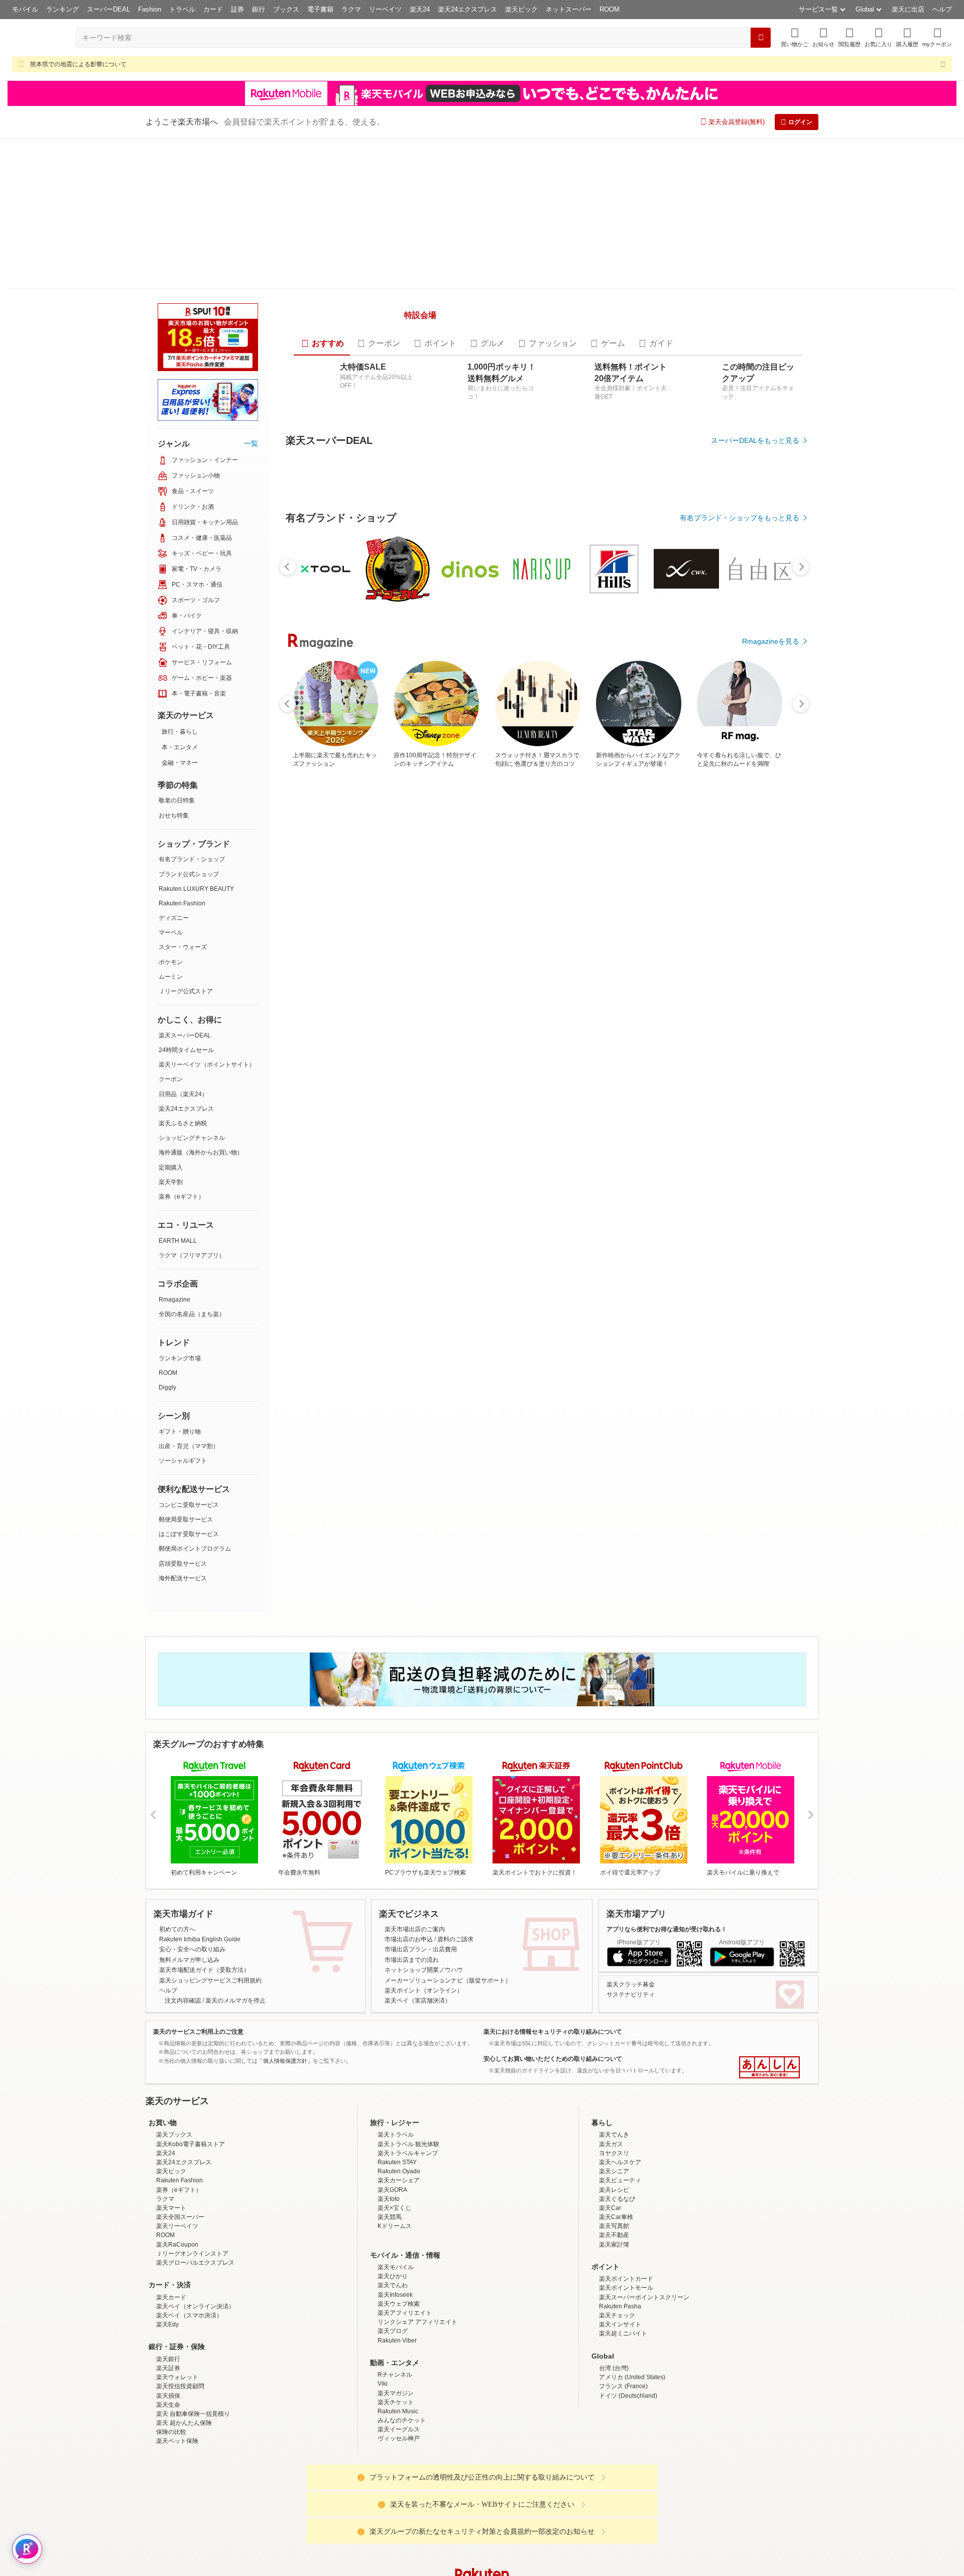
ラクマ (351, 9)
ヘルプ (942, 9)
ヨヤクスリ (614, 2038)
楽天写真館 (614, 2112)
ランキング (63, 9)
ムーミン (171, 826)
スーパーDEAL (108, 9)
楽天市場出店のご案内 (415, 1814)
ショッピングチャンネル (192, 987)
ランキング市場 (180, 1207)
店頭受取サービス (183, 1413)
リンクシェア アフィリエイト (417, 2207)
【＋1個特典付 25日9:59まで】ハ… (710, 975)
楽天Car (610, 2093)
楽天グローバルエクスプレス (195, 2148)
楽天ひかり (393, 2162)
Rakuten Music (398, 2296)
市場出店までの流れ (412, 1845)
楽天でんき (614, 2020)
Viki (383, 2269)
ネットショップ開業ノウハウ (424, 1855)
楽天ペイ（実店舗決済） (418, 1886)
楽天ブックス (174, 2020)
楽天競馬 (390, 2102)
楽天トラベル (396, 2020)
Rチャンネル (395, 2260)
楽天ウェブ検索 (399, 2189)
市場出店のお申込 (409, 1824)
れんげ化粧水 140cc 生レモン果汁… (597, 975)
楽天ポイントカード (626, 2164)
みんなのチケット (402, 2305)
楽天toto (389, 2084)
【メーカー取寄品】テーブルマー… (765, 975)
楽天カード (171, 2182)
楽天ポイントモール (626, 2173)
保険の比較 (171, 2317)
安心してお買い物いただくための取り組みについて (553, 1944)
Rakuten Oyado (399, 2057)
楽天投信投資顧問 (180, 2272)
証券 (237, 9)
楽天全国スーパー (180, 2102)
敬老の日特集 (177, 649)
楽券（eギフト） (182, 1045)
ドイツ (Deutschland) (628, 2281)
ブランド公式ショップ (189, 723)
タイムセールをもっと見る (757, 1038)
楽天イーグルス (399, 2315)
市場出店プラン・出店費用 (421, 1835)
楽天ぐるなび (617, 2084)
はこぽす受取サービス (189, 1383)
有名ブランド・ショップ (192, 708)
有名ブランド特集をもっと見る (750, 1194)
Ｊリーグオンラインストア (192, 2139)
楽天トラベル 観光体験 (408, 2029)
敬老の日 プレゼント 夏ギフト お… (317, 975)
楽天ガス (611, 2029)
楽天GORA (392, 2075)
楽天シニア (614, 2057)
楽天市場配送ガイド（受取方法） (204, 1855)
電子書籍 (320, 9)
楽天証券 (168, 2253)
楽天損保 (168, 2281)
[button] (823, 37)
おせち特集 (174, 664)
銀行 (259, 9)
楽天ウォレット (177, 2262)
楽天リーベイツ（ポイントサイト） (207, 913)
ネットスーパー (569, 9)
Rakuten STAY (397, 2047)
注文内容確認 (183, 1886)
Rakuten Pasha (620, 2191)
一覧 (251, 292)
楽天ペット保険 (177, 2326)
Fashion (150, 9)
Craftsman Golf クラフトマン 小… (652, 975)
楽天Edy (167, 2210)
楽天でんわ (393, 2171)
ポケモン (171, 811)
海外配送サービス (183, 1427)
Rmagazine (174, 1148)
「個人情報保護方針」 (285, 1946)
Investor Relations (427, 2540)
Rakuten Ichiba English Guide (200, 1824)
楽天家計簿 (614, 2130)
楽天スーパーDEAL (185, 884)
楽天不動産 (614, 2121)
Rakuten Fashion (182, 752)
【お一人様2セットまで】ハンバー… (486, 975)
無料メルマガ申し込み (189, 1845)
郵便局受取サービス (186, 1368)
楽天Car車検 (616, 2102)
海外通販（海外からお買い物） (201, 1001)
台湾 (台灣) (614, 2253)
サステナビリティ (631, 1880)
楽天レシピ (614, 2075)
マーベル (171, 781)
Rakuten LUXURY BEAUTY (196, 738)
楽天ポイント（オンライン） (424, 1876)
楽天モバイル (396, 2152)
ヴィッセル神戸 (399, 2324)
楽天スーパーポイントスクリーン (644, 2182)
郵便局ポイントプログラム (195, 1397)
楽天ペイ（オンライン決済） (195, 2191)
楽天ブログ (393, 2216)
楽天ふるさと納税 (183, 972)
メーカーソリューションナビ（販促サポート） (448, 1865)
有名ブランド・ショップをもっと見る (740, 761)
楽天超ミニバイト (623, 2219)
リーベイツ (385, 9)
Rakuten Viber (397, 2226)
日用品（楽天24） (183, 943)
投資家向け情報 (379, 2540)
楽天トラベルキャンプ (408, 2038)
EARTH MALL (178, 1090)
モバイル (25, 9)
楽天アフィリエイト (405, 2198)
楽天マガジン (396, 2278)
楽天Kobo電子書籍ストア (191, 2029)
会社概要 (338, 2540)
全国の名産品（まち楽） (192, 1163)
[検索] (761, 38)
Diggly (167, 1236)
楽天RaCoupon (177, 2130)
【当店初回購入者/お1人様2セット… (429, 975)
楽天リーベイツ (177, 2112)
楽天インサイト (620, 2210)
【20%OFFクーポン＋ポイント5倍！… (374, 975)
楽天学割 (171, 1031)
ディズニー (174, 767)
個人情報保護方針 (614, 2540)
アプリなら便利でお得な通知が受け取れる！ (667, 1814)
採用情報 (570, 2540)
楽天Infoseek (395, 2180)
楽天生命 (168, 2290)
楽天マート (171, 2093)
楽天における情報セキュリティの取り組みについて (553, 1917)
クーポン (171, 928)
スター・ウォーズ (183, 796)
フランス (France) (623, 2272)
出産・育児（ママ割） (189, 1295)
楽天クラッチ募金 (631, 1869)
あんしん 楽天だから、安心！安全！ (769, 1953)
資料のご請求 (455, 1824)
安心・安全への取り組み (192, 1835)
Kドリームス (395, 2112)
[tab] (322, 311)
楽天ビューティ (620, 2066)
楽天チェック (617, 2200)
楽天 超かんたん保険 (184, 2308)
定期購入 (171, 1016)
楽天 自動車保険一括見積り (193, 2299)
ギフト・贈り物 (180, 1280)
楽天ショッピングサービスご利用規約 (210, 1865)
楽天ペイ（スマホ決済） (189, 2200)
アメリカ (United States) (632, 2262)
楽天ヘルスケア (620, 2047)
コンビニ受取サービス (189, 1354)
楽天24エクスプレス (467, 9)
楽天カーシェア (399, 2066)
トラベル (182, 9)
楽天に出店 (908, 9)
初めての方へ (177, 1814)
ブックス (286, 9)
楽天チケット (396, 2287)
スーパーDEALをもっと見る (755, 408)
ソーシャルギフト (183, 1310)
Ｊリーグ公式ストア (186, 840)
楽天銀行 (168, 2244)
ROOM (610, 9)
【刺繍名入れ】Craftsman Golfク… (542, 975)
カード (213, 9)
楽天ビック (521, 9)
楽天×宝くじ (394, 2093)
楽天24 (420, 9)
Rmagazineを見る (771, 1325)
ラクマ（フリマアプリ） (192, 1104)
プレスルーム (533, 2540)
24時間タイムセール (186, 899)
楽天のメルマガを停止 (235, 1886)
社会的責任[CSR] (484, 2540)
